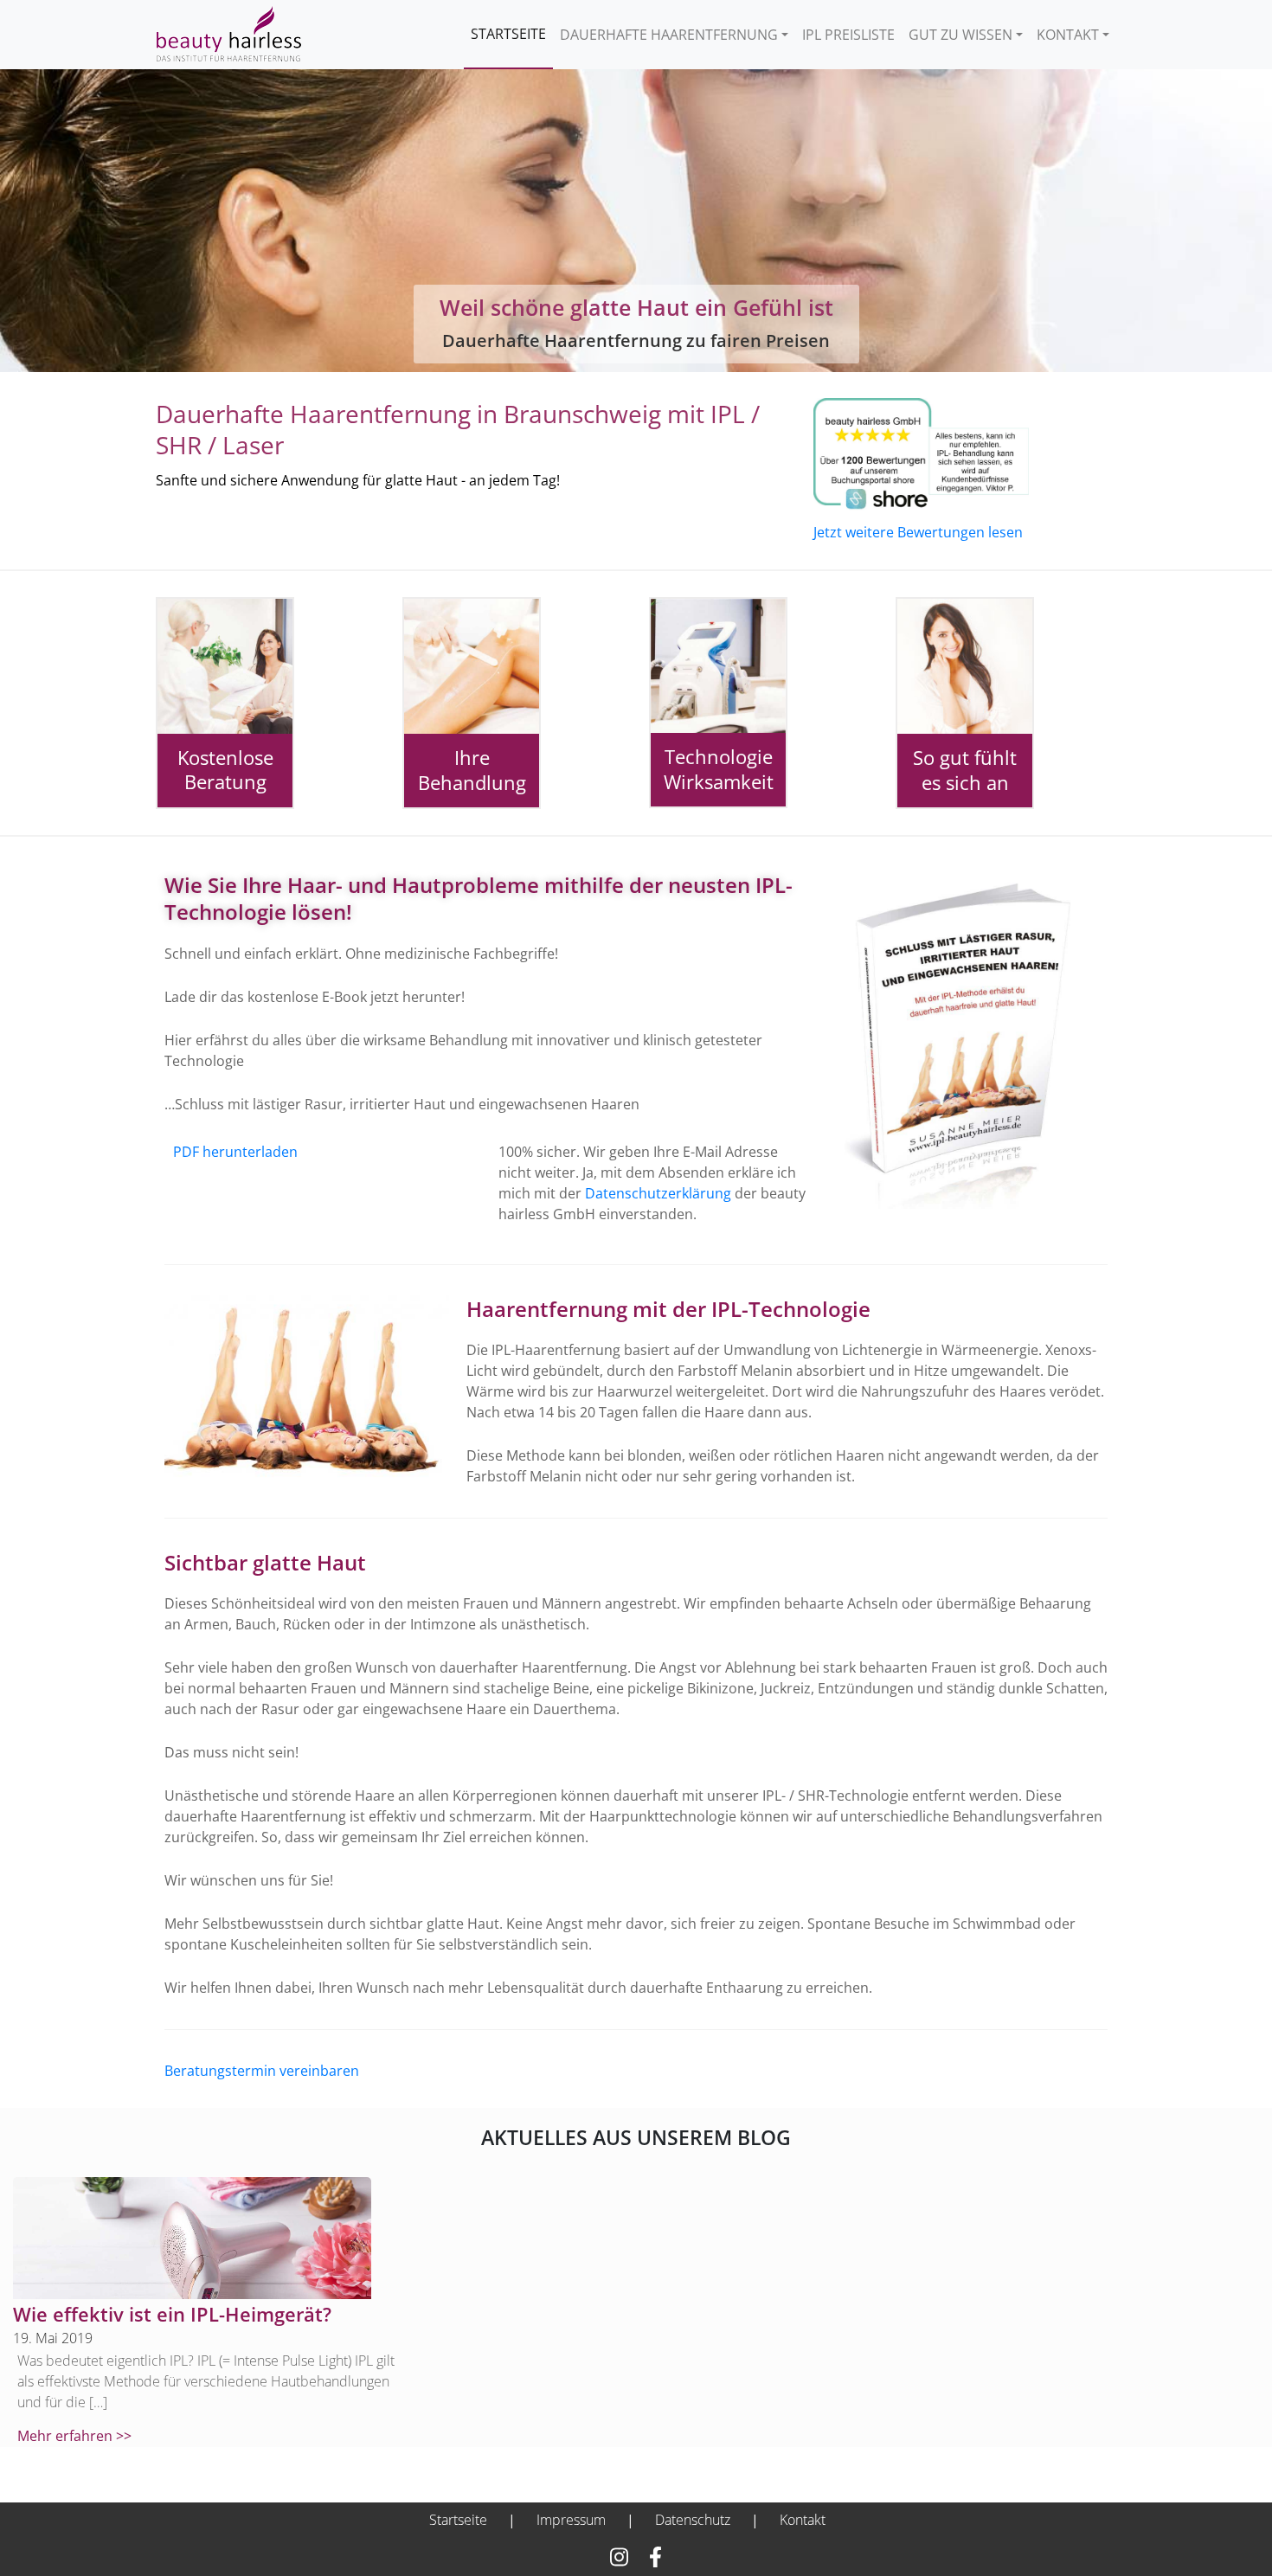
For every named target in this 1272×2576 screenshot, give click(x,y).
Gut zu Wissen (960, 35)
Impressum (571, 2520)
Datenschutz (693, 2520)
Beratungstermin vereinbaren (262, 2071)
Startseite (508, 34)
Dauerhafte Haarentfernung (669, 35)
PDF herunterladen (235, 1152)
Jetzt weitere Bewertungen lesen (918, 532)
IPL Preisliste (848, 35)
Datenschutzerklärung (658, 1193)
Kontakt (1068, 35)
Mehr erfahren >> (74, 2436)
